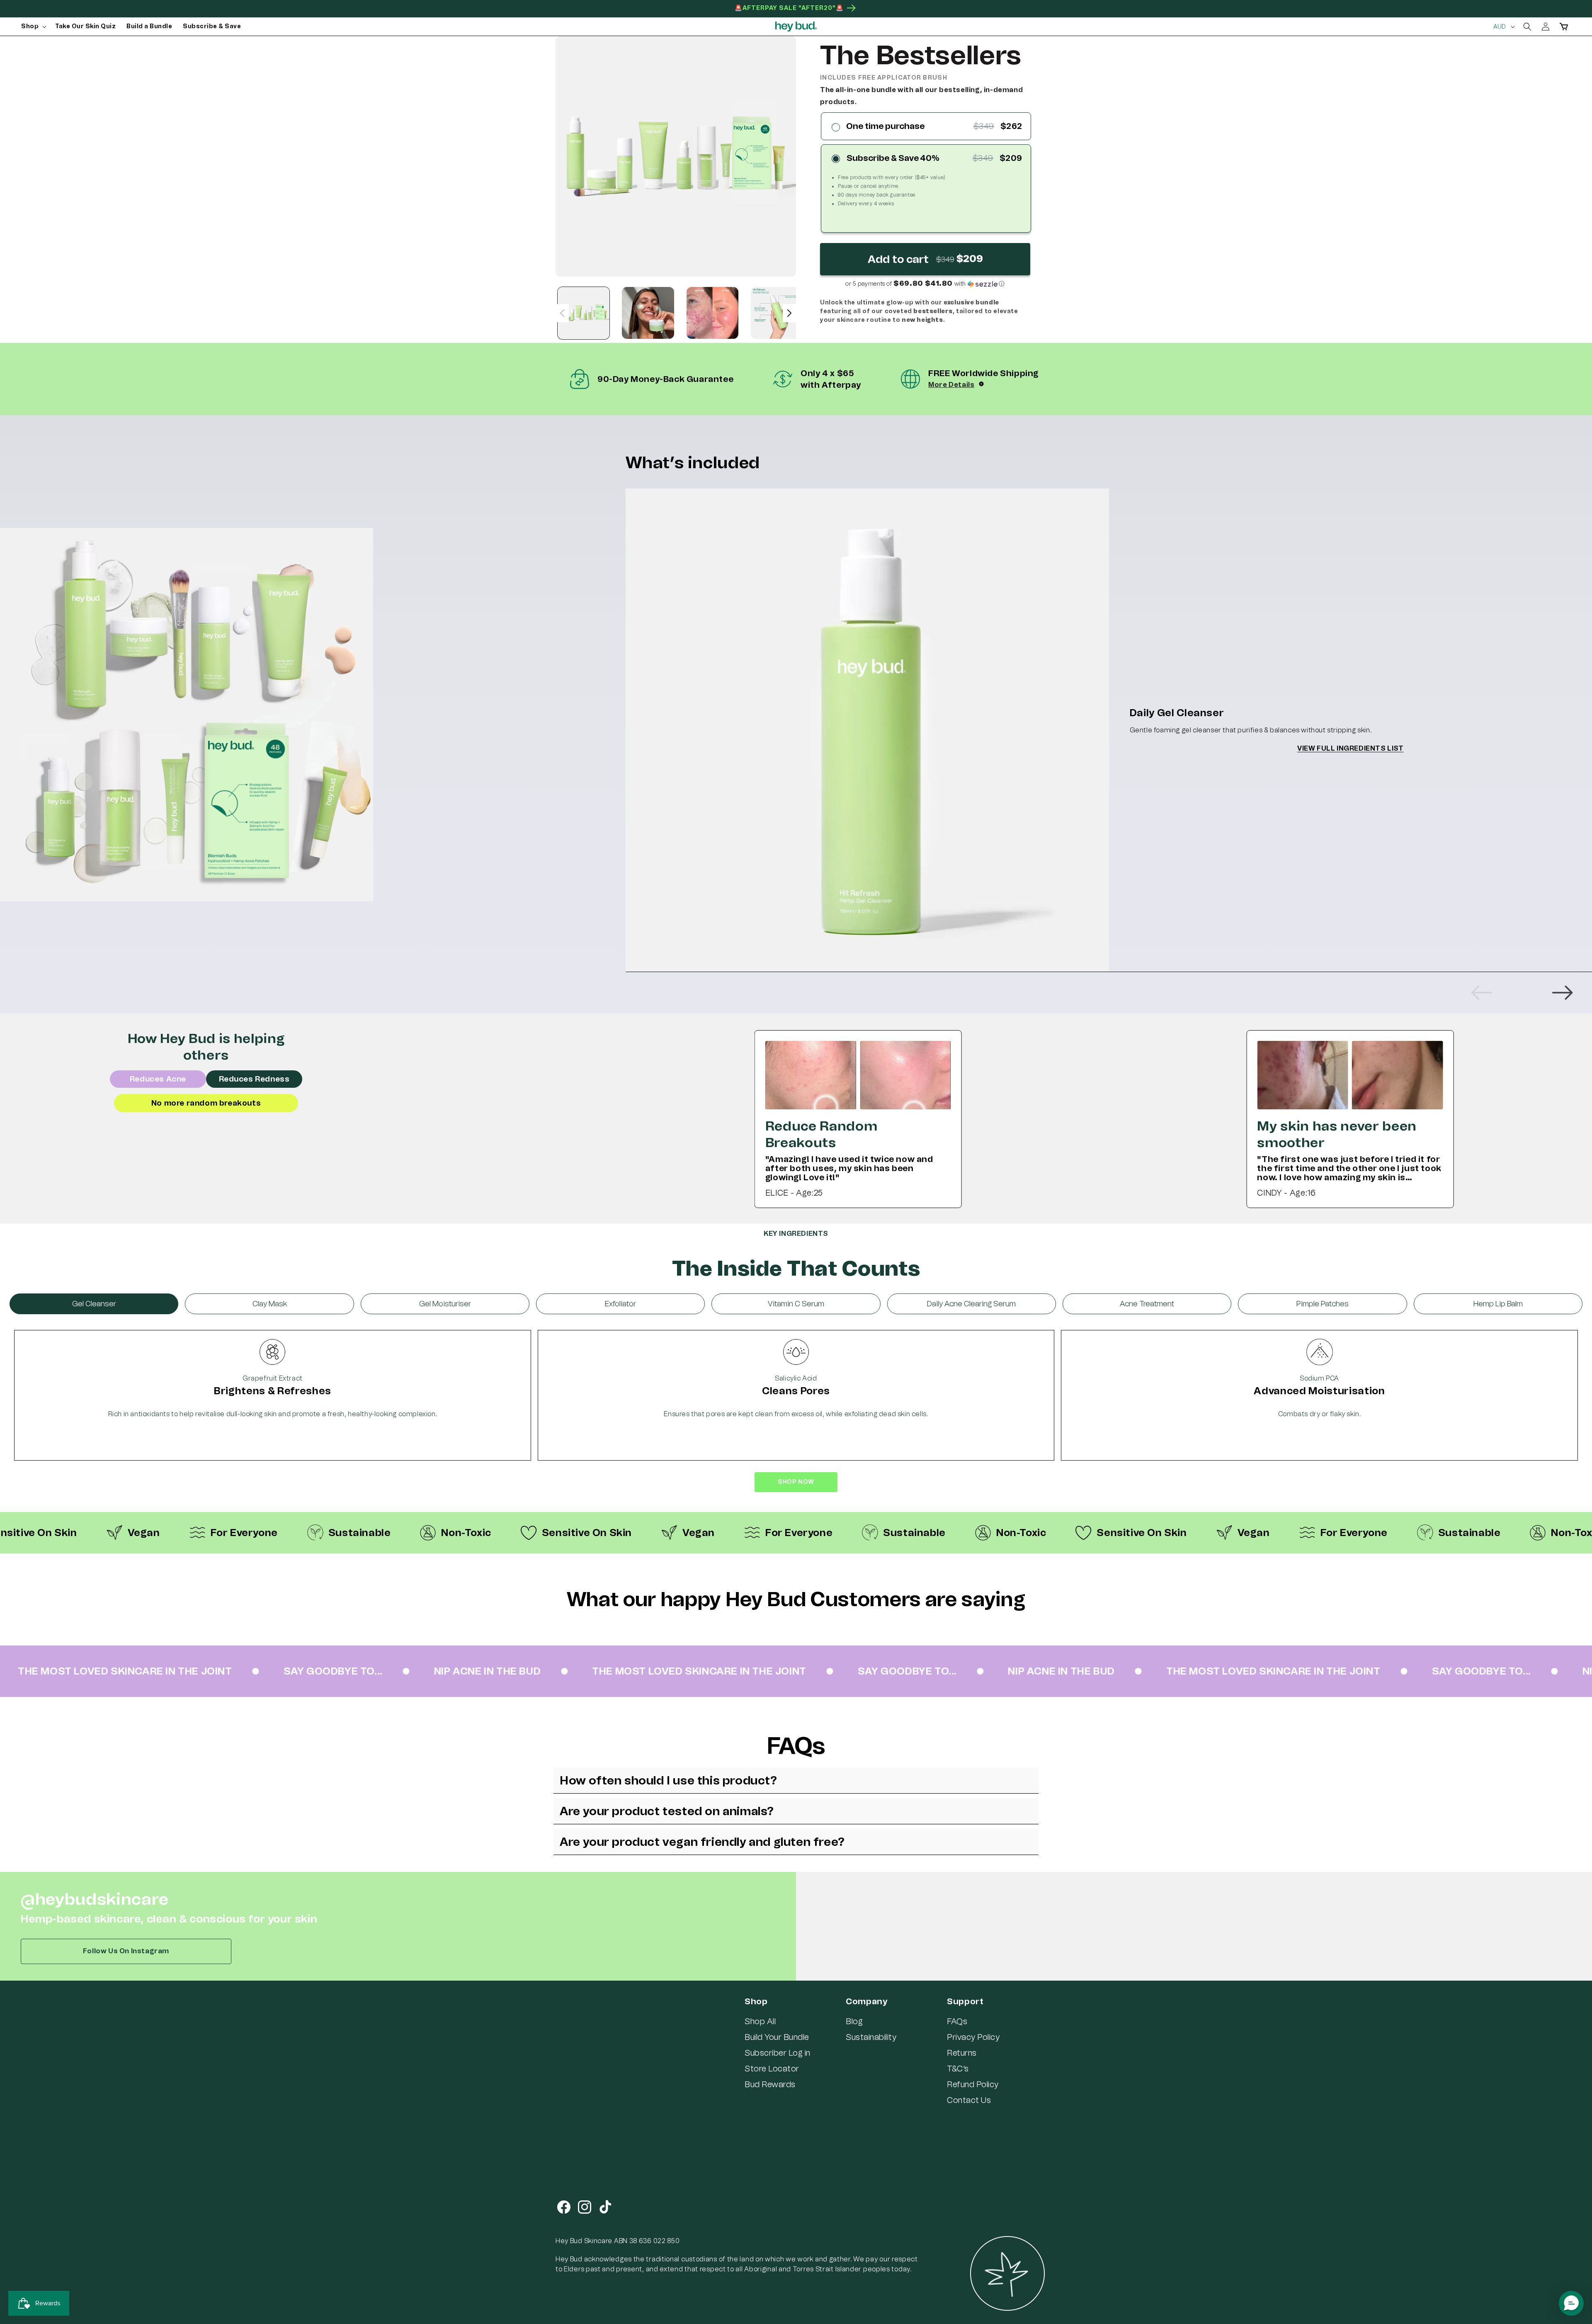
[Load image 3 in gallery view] (712, 313)
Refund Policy (973, 2084)
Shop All (760, 2021)
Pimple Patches (1323, 1304)
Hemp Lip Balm (1498, 1304)
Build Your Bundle (777, 2037)
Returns (962, 2053)
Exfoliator (620, 1304)
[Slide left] (562, 313)
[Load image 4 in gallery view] (777, 313)
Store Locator (772, 2069)
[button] (33, 27)
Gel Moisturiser (445, 1304)
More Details (951, 385)
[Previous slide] (1482, 993)
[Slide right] (789, 313)
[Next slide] (1562, 993)
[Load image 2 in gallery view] (648, 313)
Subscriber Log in (778, 2053)
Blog (854, 2021)
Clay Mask (270, 1304)
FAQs (957, 2021)
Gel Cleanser (94, 1304)
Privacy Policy (973, 2037)
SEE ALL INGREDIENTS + (796, 1497)
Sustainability (871, 2037)
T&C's (958, 2069)
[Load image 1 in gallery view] (584, 313)
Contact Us (969, 2100)
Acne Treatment (1147, 1304)
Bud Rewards (770, 2084)
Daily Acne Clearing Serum (971, 1304)
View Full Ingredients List (1351, 748)
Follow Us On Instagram (126, 1951)
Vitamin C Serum (796, 1304)
